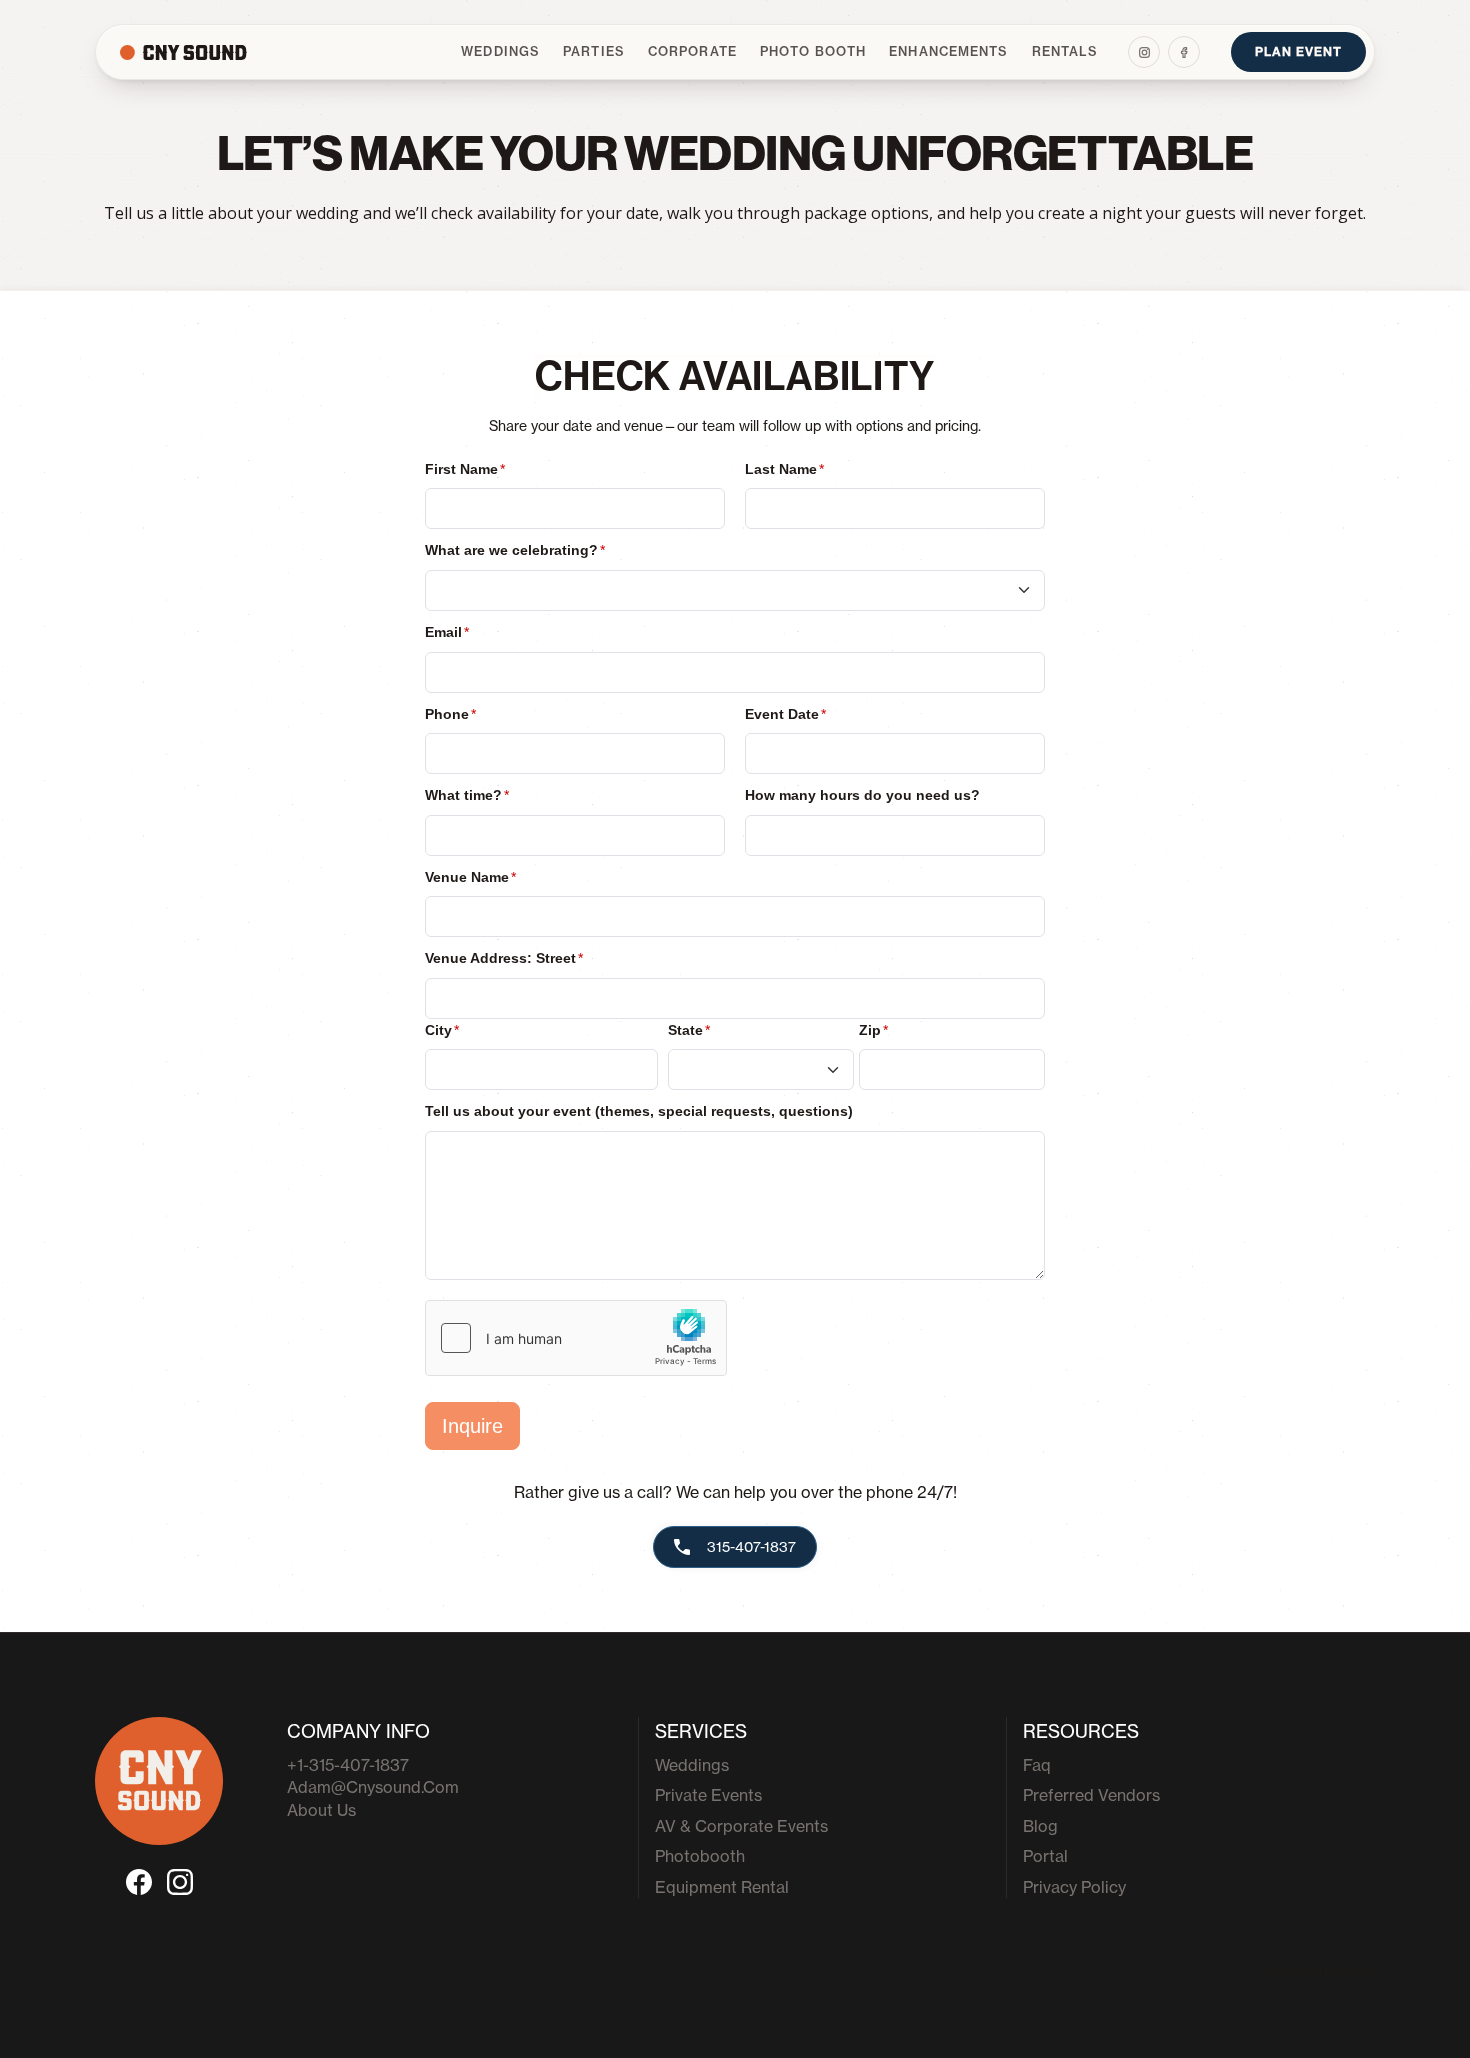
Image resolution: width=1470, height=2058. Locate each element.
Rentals (1065, 51)
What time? (467, 795)
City (442, 1030)
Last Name (784, 469)
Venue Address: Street (504, 958)
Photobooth (700, 1856)
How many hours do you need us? (862, 795)
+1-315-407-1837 (348, 1765)
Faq (1037, 1765)
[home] (220, 52)
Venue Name (470, 877)
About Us (321, 1810)
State (689, 1030)
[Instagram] (1144, 52)
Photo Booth (813, 51)
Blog (1040, 1826)
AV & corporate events (741, 1826)
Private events (708, 1795)
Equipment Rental (722, 1887)
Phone (450, 714)
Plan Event (1298, 51)
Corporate (692, 51)
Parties (594, 51)
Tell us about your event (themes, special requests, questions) (639, 1111)
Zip (873, 1030)
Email (447, 632)
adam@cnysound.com (373, 1787)
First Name (465, 469)
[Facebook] (1184, 52)
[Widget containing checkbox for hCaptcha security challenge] (576, 1338)
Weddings (500, 51)
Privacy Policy (1074, 1887)
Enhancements (948, 51)
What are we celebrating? (515, 550)
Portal (1045, 1856)
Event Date (785, 714)
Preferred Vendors (1091, 1795)
